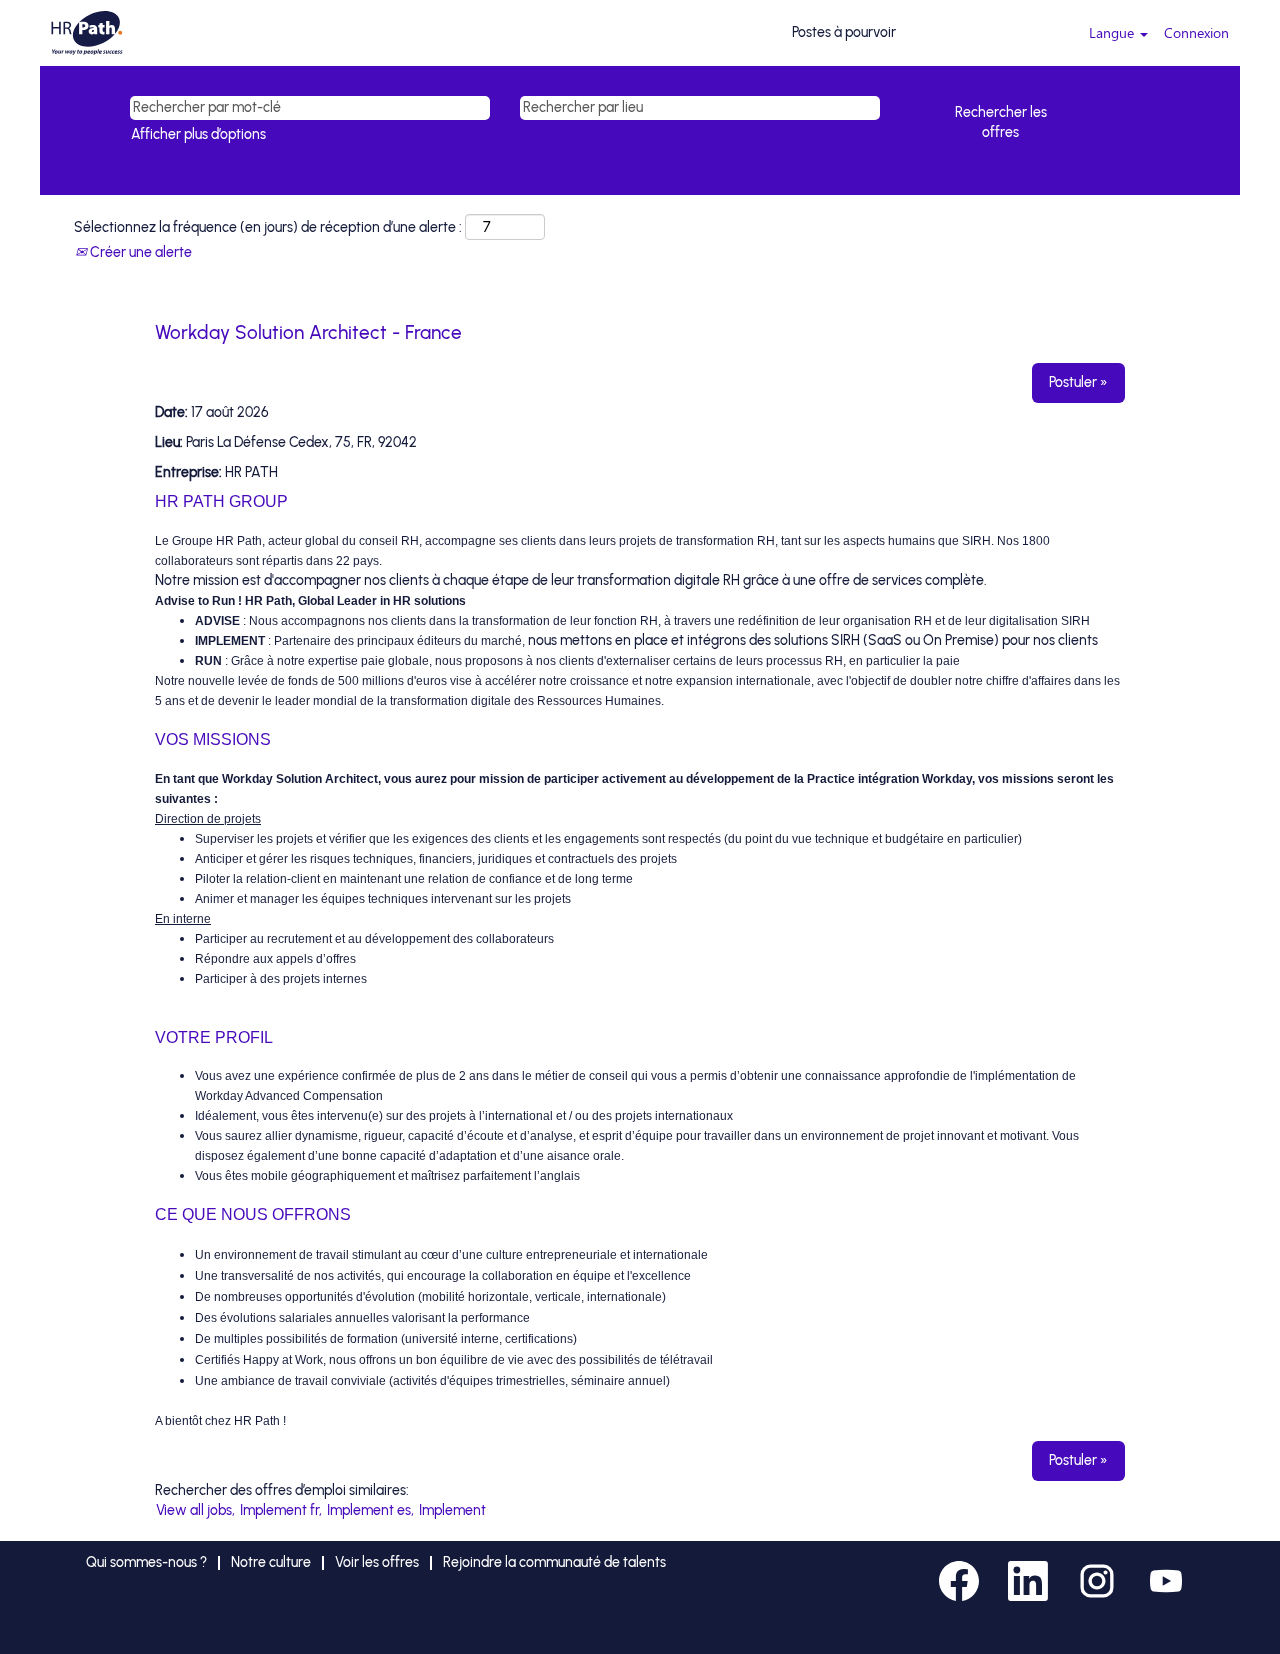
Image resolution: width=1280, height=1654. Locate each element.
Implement (452, 1510)
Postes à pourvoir (844, 32)
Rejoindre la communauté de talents (554, 1562)
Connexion (1196, 32)
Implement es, (370, 1510)
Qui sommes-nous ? (146, 1562)
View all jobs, (195, 1510)
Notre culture (271, 1562)
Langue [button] (1113, 32)
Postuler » (1078, 382)
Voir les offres (377, 1562)
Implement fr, (281, 1510)
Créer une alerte (139, 252)
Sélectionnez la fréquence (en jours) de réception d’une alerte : (268, 227)
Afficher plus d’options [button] (198, 134)
